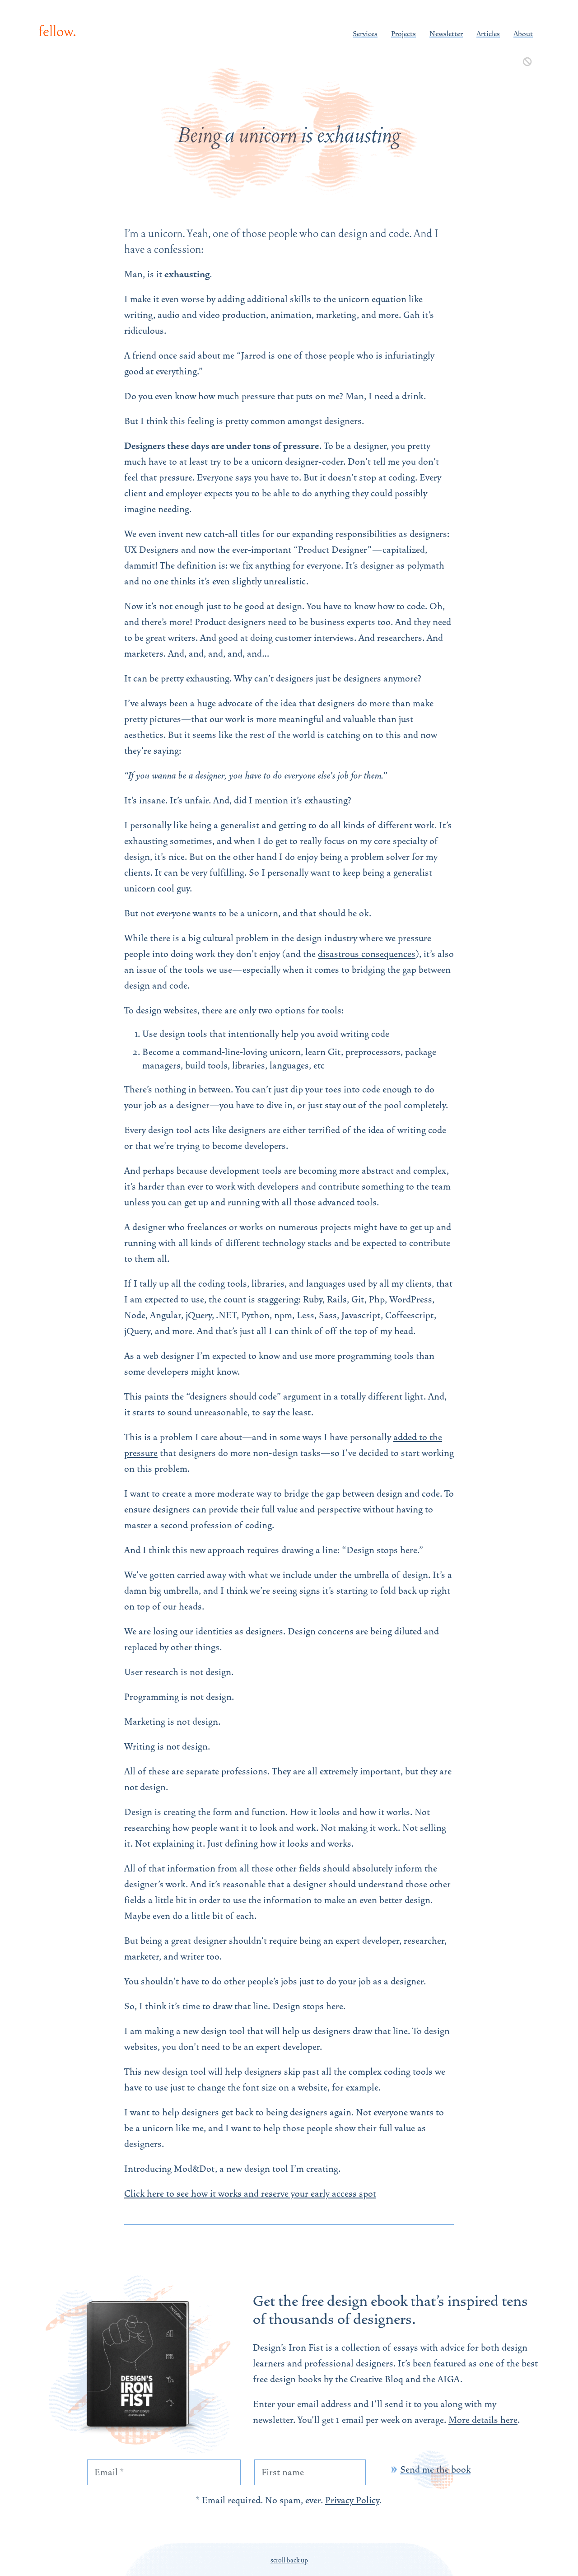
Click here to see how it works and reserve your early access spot (250, 2194)
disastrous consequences (367, 954)
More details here (483, 2420)
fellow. (57, 31)
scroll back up (289, 2560)
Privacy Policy (352, 2500)
